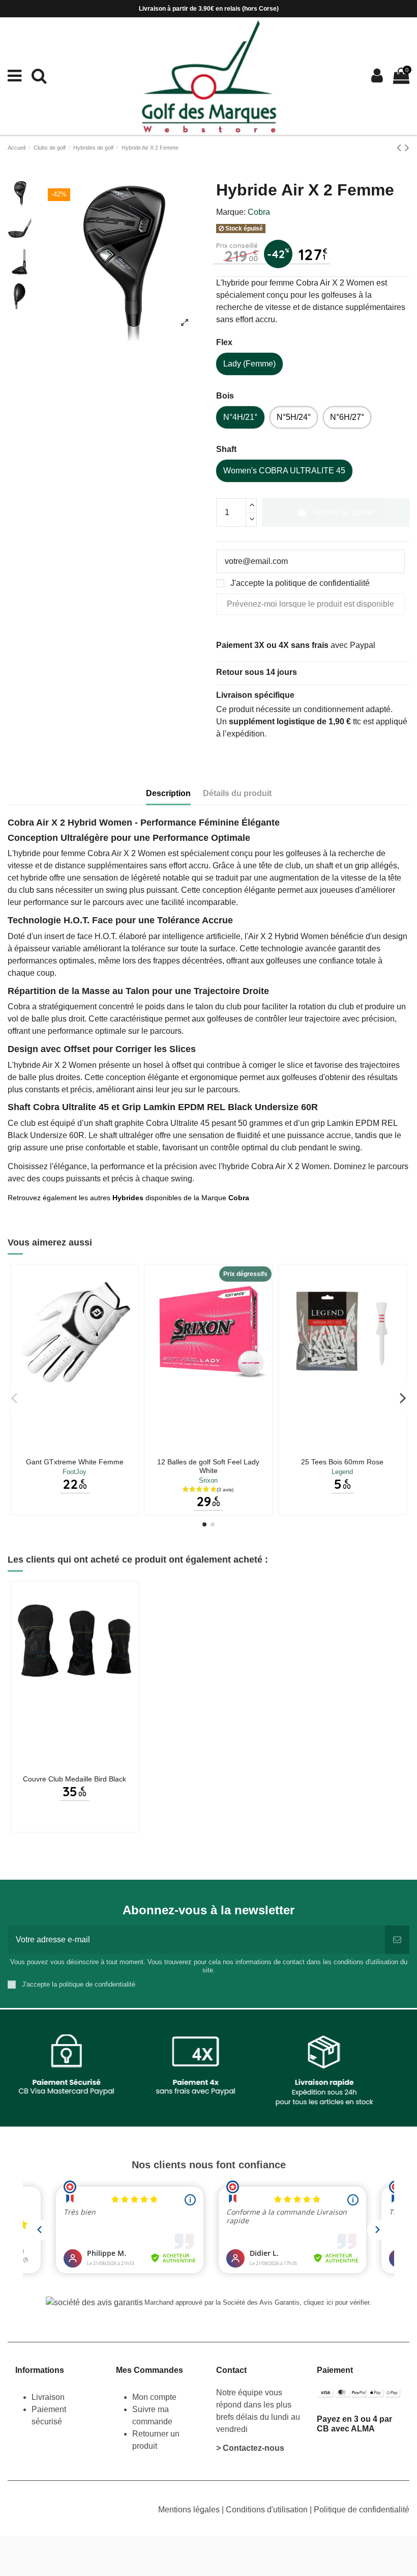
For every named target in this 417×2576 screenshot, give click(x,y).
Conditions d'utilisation (268, 2510)
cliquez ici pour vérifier (336, 2303)
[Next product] (407, 147)
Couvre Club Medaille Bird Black (75, 1779)
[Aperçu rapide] (75, 1449)
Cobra (259, 212)
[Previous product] (401, 147)
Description (168, 793)
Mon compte (154, 2397)
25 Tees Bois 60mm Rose (342, 1462)
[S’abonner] (397, 1940)
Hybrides (128, 1198)
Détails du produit (237, 793)
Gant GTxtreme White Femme (75, 1462)
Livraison (49, 2397)
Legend (342, 1472)
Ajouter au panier (344, 512)
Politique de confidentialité (362, 2510)
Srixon (208, 1480)
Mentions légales (190, 2510)
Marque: (231, 212)
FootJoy (75, 1472)
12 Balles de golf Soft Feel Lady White (208, 1466)
